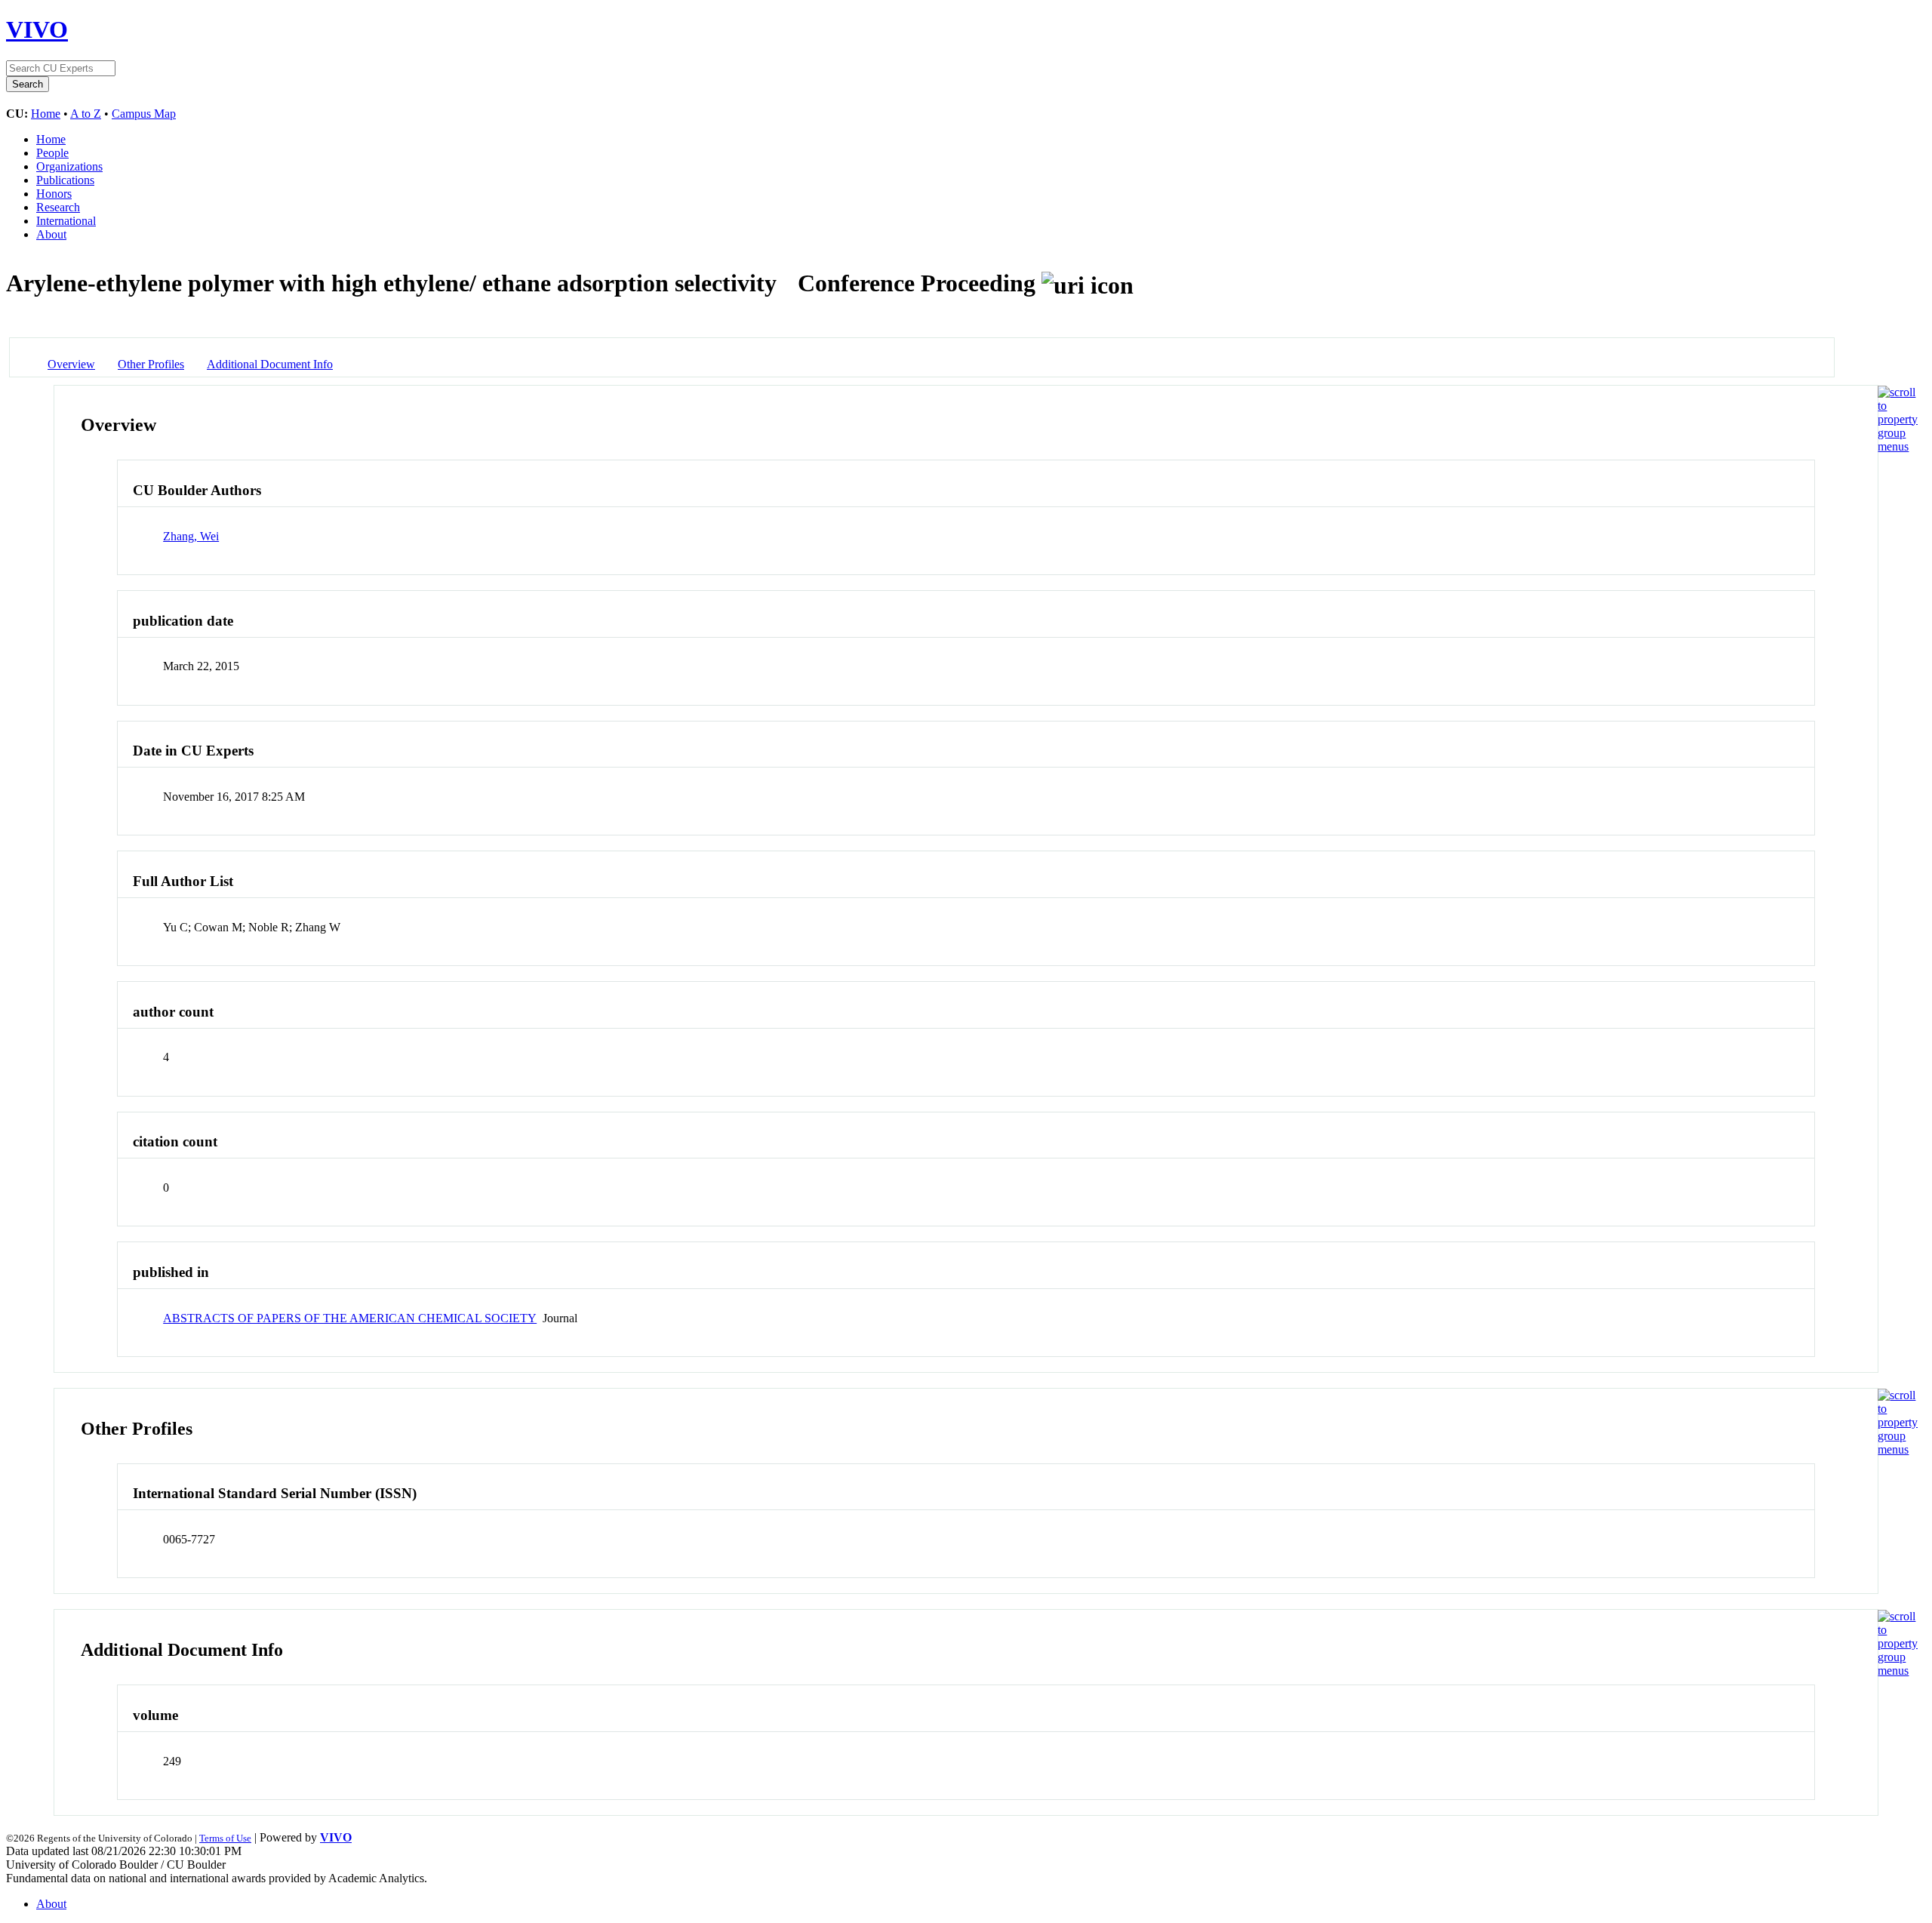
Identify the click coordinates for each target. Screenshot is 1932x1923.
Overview (71, 364)
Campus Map (144, 114)
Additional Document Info (270, 364)
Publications (65, 180)
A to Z (86, 114)
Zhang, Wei (191, 536)
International (66, 221)
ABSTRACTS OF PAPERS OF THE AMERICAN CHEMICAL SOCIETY (350, 1318)
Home (46, 114)
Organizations (69, 166)
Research (58, 207)
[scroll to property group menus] (1898, 446)
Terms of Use (225, 1838)
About (51, 234)
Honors (54, 194)
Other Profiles (151, 364)
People (52, 153)
